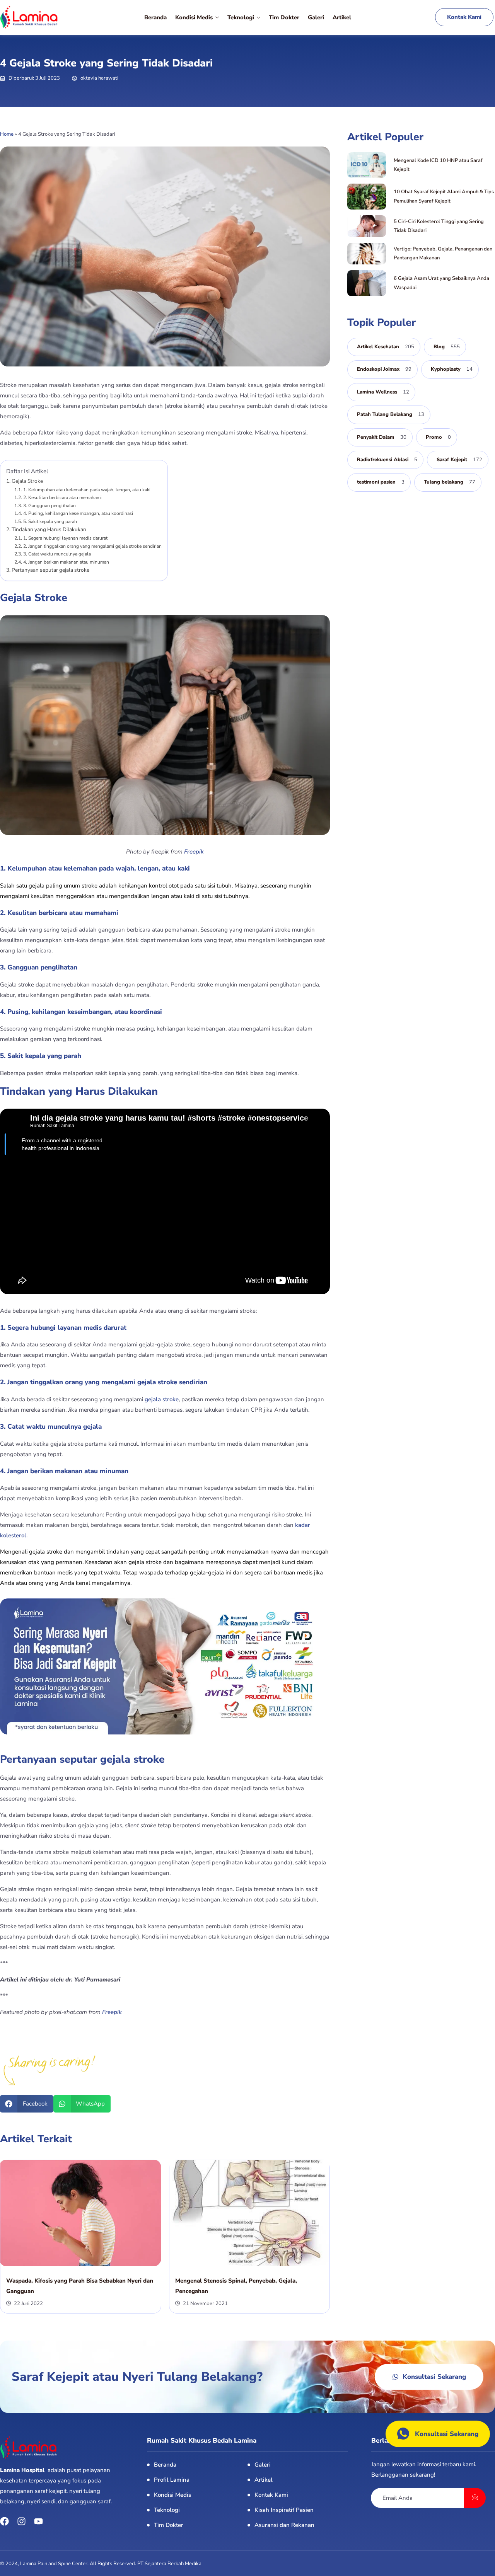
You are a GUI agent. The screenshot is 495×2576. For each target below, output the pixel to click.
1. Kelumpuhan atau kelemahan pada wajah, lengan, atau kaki (87, 490)
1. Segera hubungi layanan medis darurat (65, 538)
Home (7, 134)
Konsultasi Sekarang (447, 2434)
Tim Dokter (284, 17)
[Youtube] (38, 2521)
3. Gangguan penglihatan (49, 506)
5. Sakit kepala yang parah (50, 521)
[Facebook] (4, 2521)
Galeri (316, 17)
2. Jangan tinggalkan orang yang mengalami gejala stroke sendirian (92, 546)
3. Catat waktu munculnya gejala (57, 554)
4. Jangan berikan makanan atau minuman (66, 562)
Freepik (194, 852)
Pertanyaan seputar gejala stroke (50, 570)
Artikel (342, 17)
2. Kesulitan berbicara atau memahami (62, 497)
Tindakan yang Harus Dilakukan (49, 529)
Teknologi (241, 17)
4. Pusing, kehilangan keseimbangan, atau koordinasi (78, 513)
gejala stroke (162, 1399)
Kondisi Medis (194, 17)
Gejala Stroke (27, 481)
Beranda (155, 17)
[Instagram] (21, 2521)
